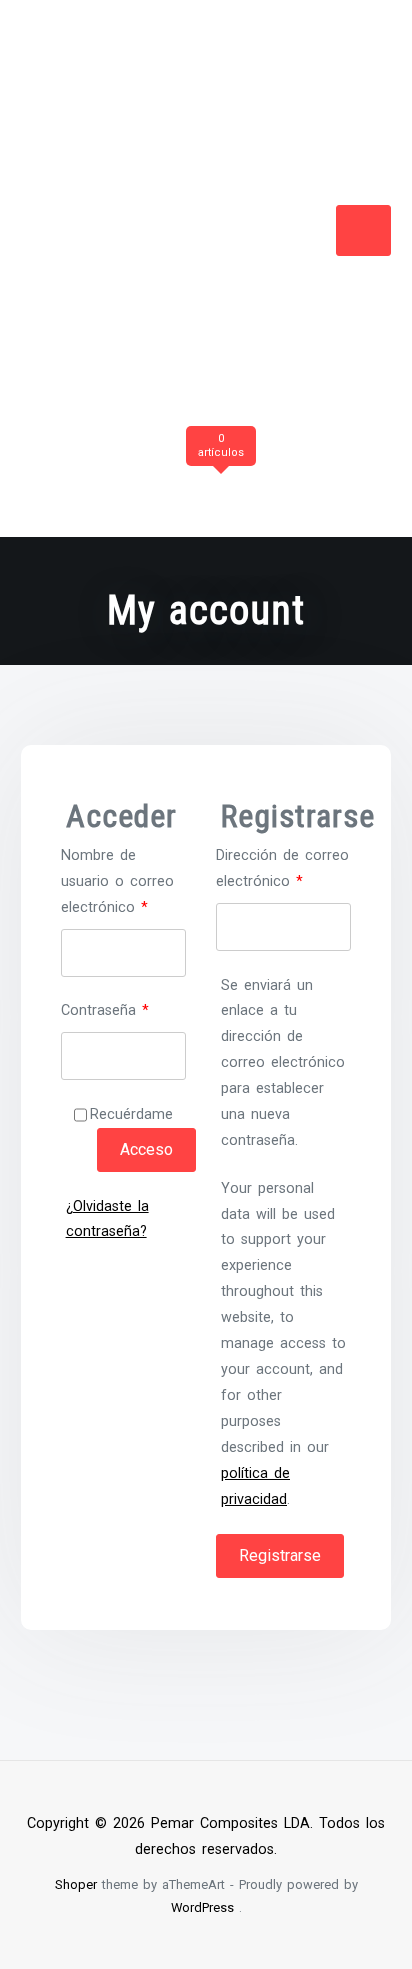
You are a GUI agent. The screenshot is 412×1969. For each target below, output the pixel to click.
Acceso (146, 1149)
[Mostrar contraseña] (164, 1056)
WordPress (202, 1907)
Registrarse (280, 1555)
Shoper (76, 1884)
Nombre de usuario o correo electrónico (123, 879)
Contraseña (123, 1008)
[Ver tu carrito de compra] (218, 478)
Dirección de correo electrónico (283, 866)
